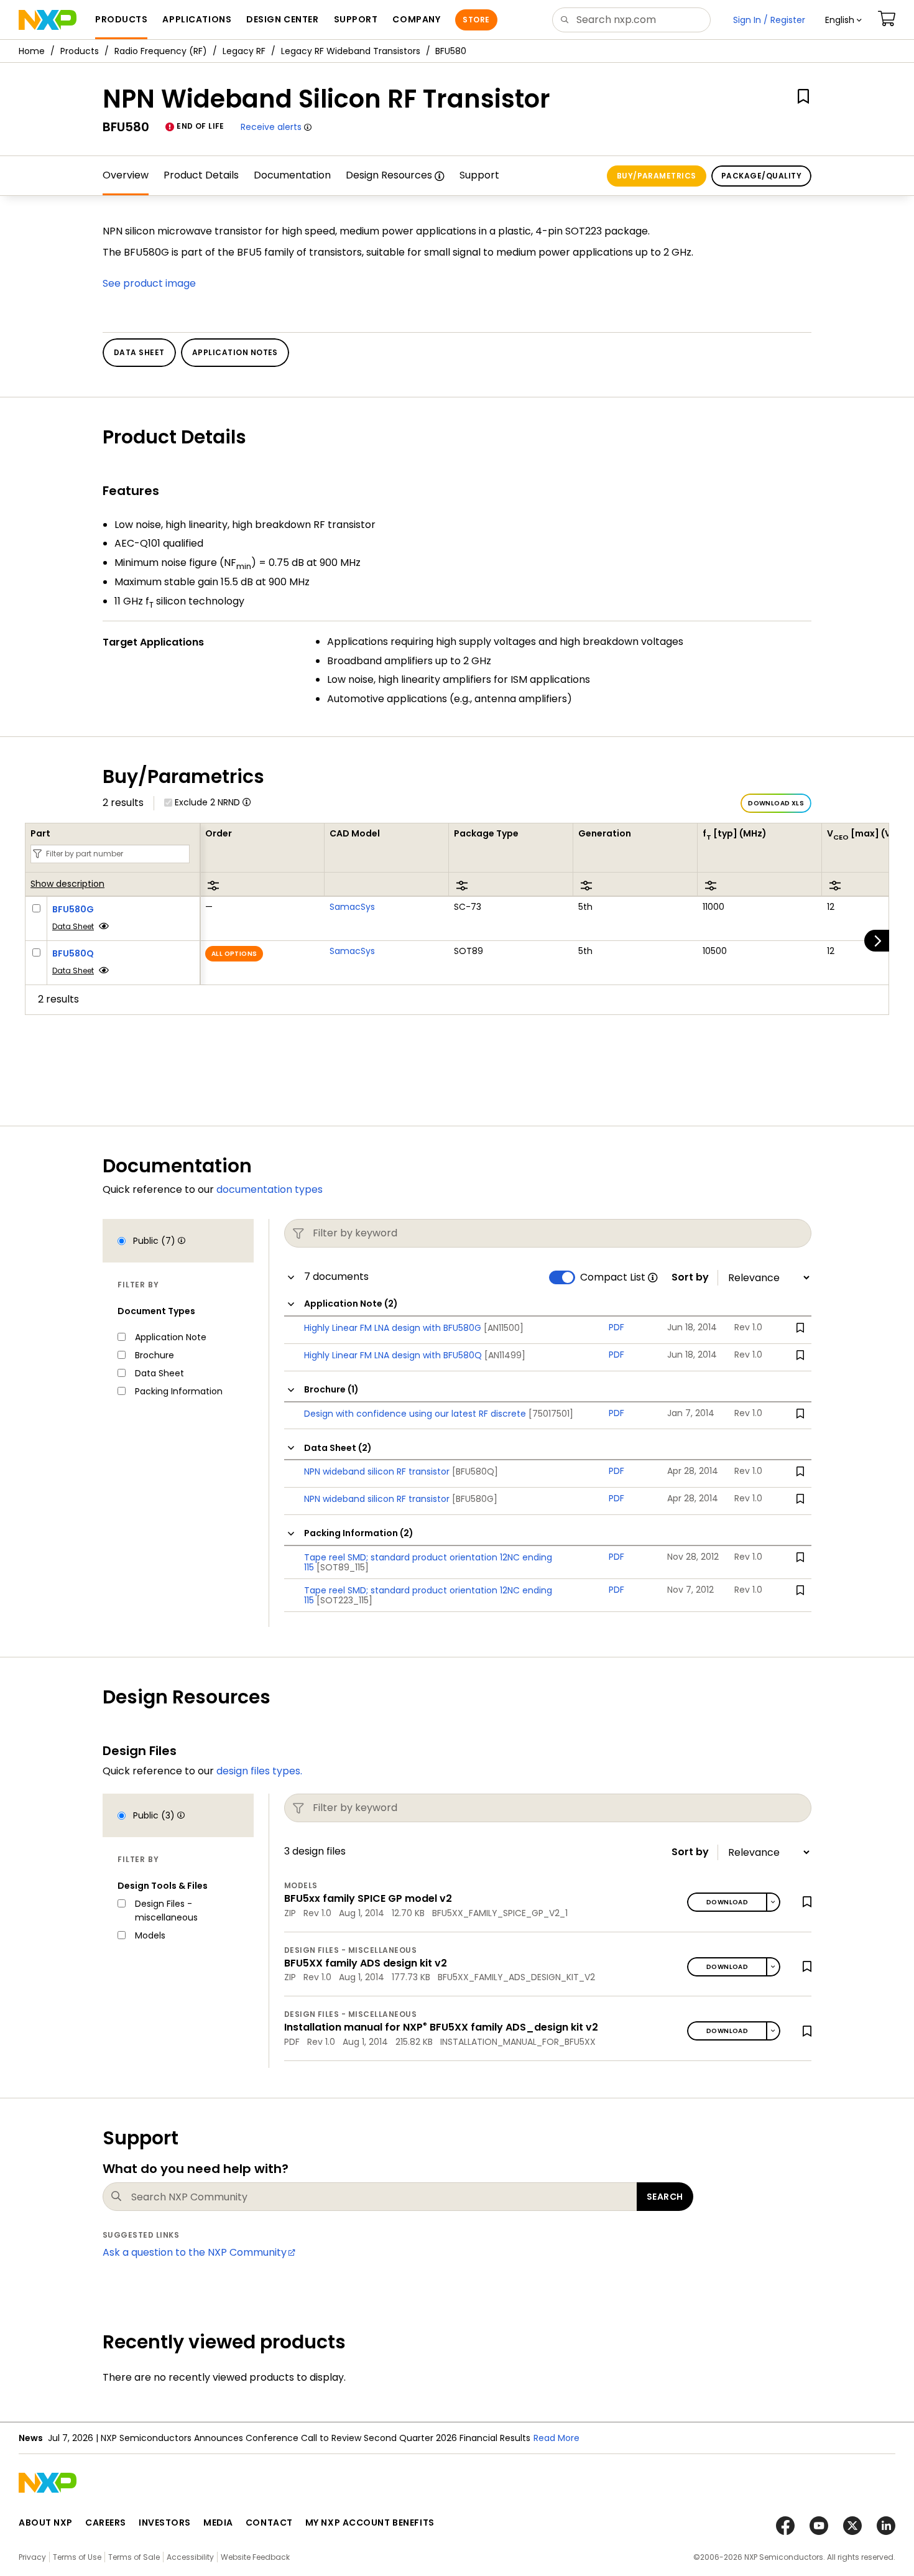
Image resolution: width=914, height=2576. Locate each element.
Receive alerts (271, 127)
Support (479, 175)
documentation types (270, 1189)
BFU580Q (73, 953)
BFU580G (73, 909)
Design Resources (389, 175)
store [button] (476, 20)
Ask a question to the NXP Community (195, 2252)
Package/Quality (761, 176)
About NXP (46, 2523)
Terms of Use (77, 2557)
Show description (67, 884)
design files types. (259, 1771)
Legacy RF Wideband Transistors (351, 51)
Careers (106, 2523)
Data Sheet (73, 926)
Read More (556, 2438)
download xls (776, 803)
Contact (269, 2523)
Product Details (201, 175)
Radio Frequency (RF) (161, 51)
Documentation (292, 175)
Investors (165, 2523)
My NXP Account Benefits (370, 2523)
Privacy (32, 2557)
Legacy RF (244, 51)
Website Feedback (255, 2557)
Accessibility (190, 2557)
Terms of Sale (134, 2557)
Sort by (690, 1277)
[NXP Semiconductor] (48, 20)
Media (218, 2523)
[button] (843, 20)
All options (234, 954)
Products (80, 51)
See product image (149, 283)
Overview (126, 175)
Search (665, 2197)
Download (727, 1902)
